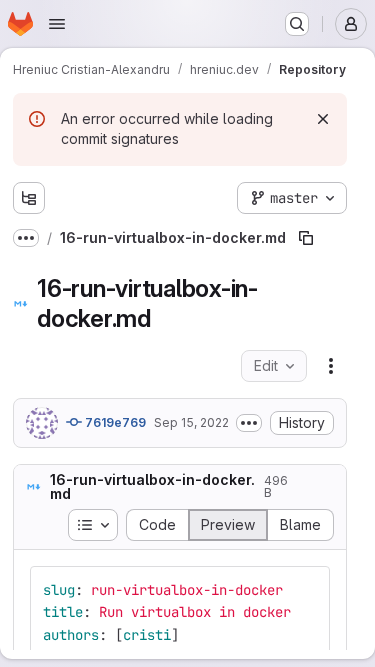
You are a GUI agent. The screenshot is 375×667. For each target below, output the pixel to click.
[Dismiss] (323, 119)
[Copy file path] (306, 238)
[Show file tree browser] (29, 198)
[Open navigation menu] (57, 24)
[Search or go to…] (297, 24)
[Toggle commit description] (249, 423)
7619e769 (114, 422)
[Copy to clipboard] (306, 590)
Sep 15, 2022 (191, 422)
